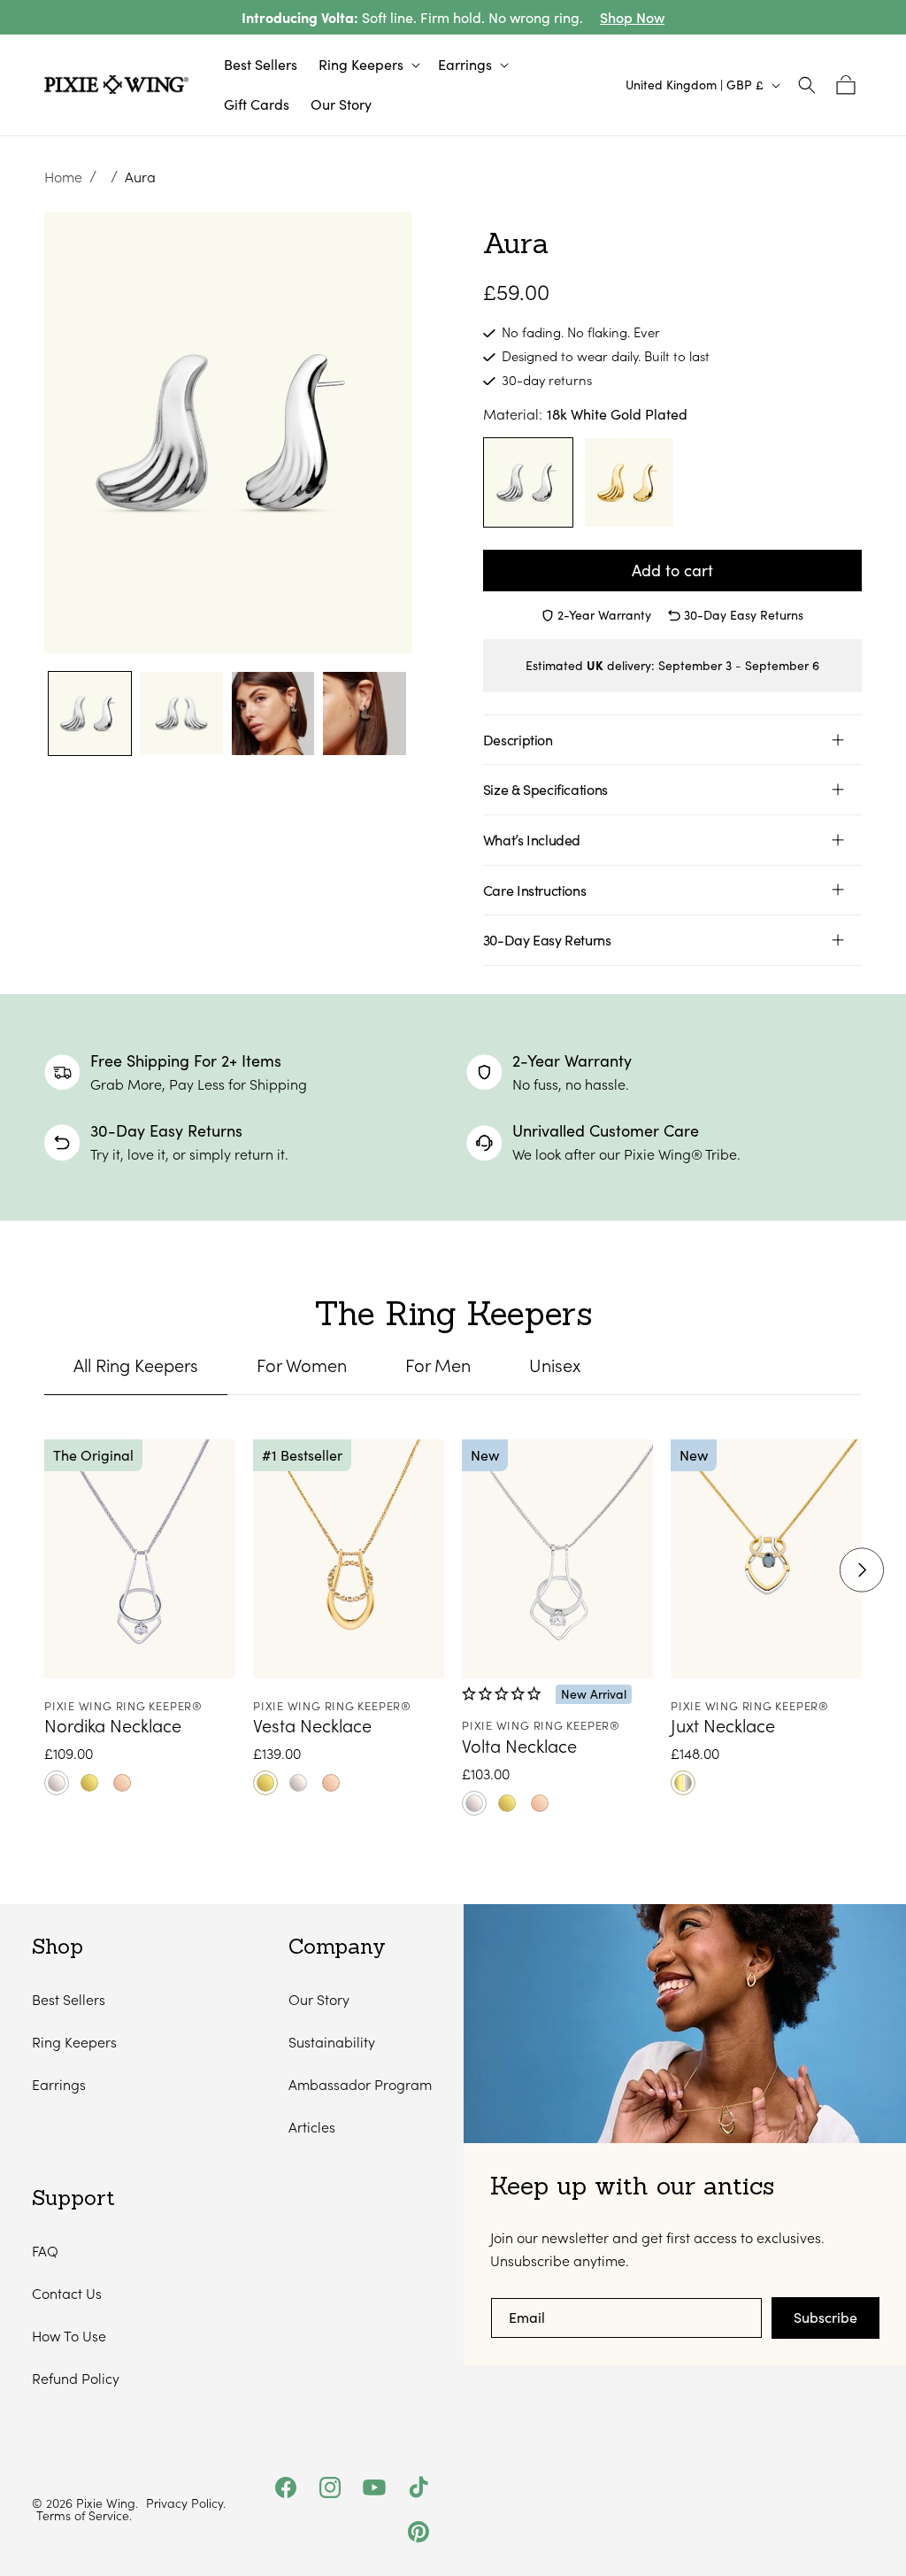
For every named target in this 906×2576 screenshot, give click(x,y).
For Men (438, 1365)
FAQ (45, 2251)
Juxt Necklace (723, 1725)
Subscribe (825, 2317)
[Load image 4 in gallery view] (364, 713)
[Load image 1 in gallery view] (90, 713)
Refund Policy (76, 2378)
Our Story (319, 1999)
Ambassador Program (360, 2084)
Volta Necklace (519, 1746)
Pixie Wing (106, 2503)
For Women (302, 1365)
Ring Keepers (74, 2042)
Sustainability (332, 2042)
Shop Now (632, 17)
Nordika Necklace (113, 1725)
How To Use (69, 2336)
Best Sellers (69, 1999)
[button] (368, 65)
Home (63, 177)
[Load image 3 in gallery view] (273, 713)
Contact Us (67, 2293)
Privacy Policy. (186, 2503)
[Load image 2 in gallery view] (181, 713)
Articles (312, 2127)
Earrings (59, 2084)
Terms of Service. (84, 2516)
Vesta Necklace (312, 1725)
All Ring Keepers (136, 1365)
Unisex (555, 1365)
